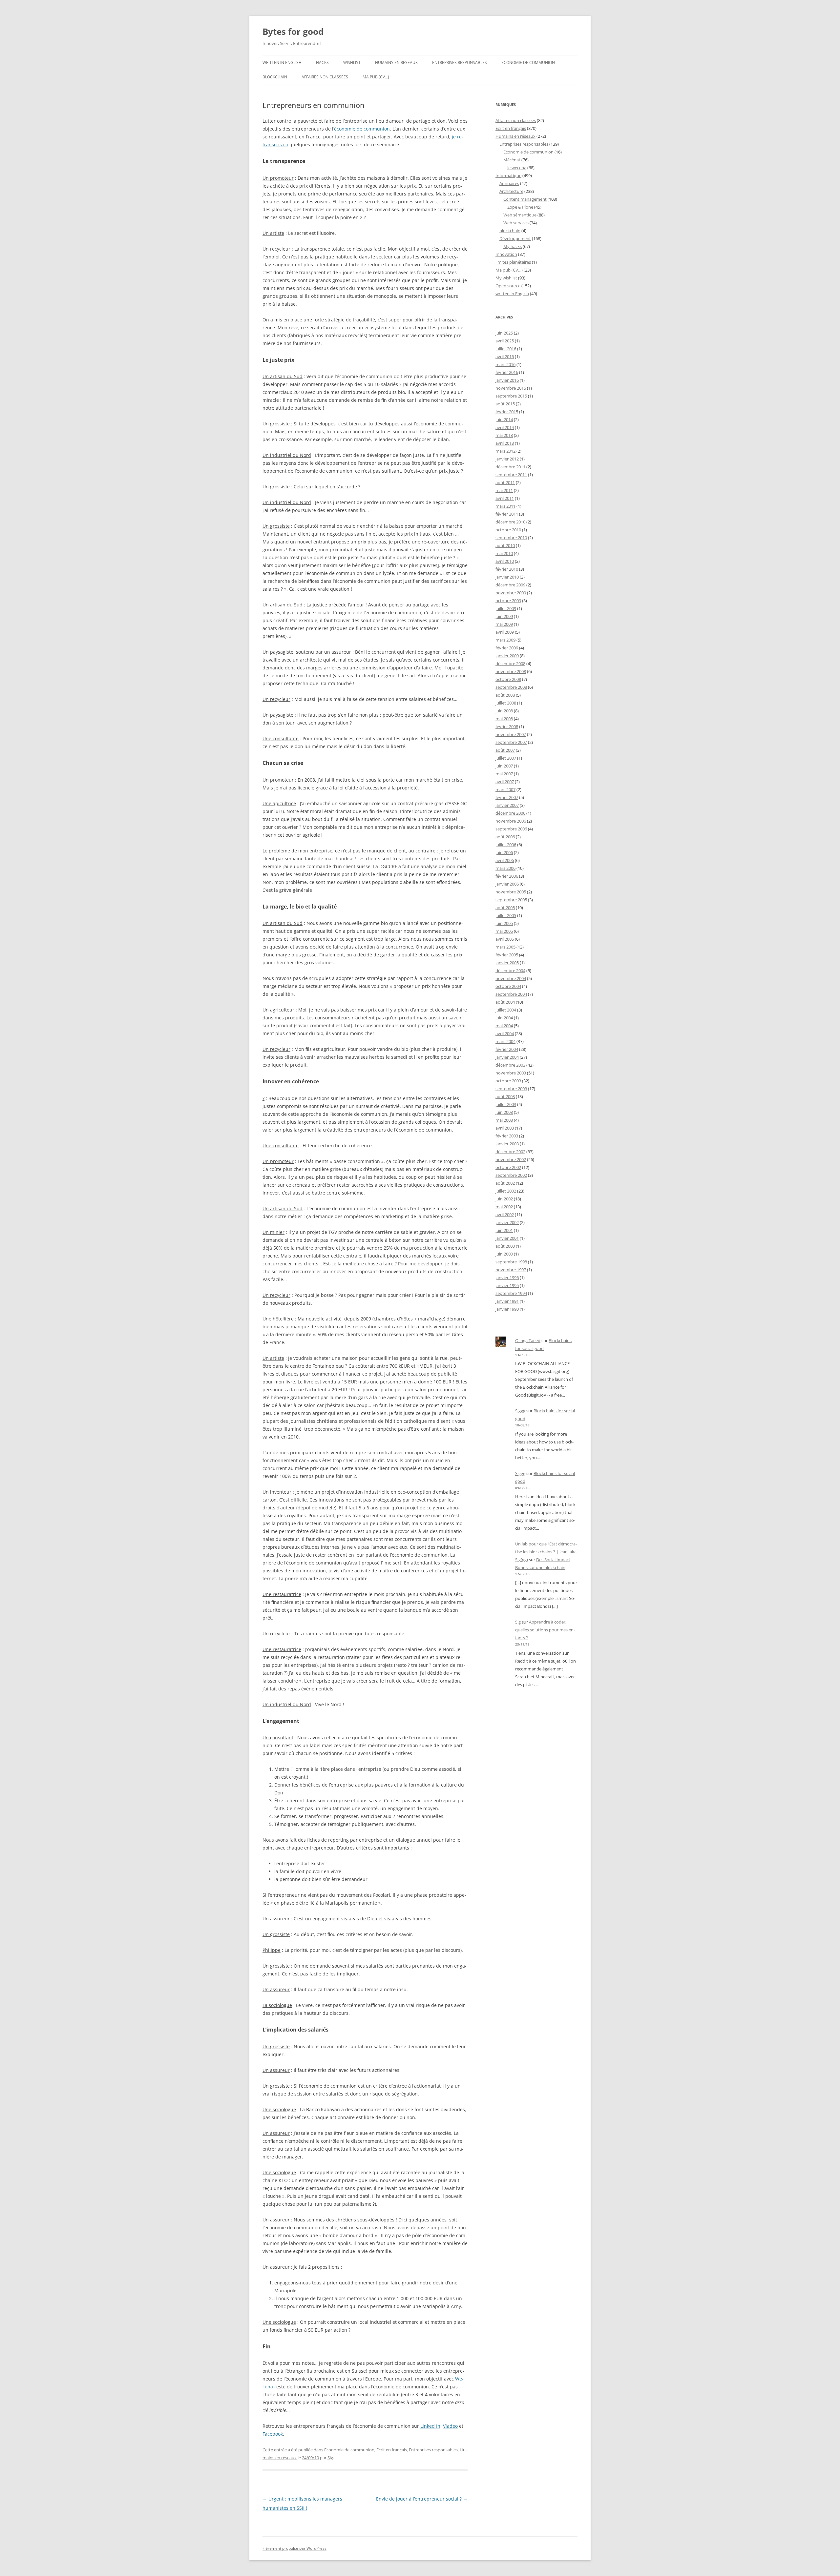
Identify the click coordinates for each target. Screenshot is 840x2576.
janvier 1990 (507, 1309)
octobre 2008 (508, 679)
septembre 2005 (511, 900)
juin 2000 (504, 1254)
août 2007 (505, 750)
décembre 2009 (510, 585)
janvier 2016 (507, 380)
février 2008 (507, 726)
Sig (330, 2458)
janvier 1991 (507, 1301)
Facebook (273, 2434)
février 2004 (507, 1049)
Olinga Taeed (528, 1340)
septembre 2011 (511, 475)
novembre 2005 (511, 892)
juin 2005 (504, 923)
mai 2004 (504, 1026)
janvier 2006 (507, 884)
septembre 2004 (511, 994)
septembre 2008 (511, 687)
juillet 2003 (506, 1104)
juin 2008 (504, 711)
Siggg (520, 1411)
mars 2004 (505, 1041)
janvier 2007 (507, 805)
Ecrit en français (392, 2450)
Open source (508, 286)
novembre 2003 (511, 1073)
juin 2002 (504, 1199)
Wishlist (352, 62)
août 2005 (505, 908)
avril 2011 (505, 498)
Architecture (511, 191)
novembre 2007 (511, 734)
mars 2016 (505, 364)
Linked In (430, 2426)
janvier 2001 (507, 1238)
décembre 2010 (510, 522)
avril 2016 (505, 357)
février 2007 (507, 797)
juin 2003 (504, 1112)
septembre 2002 (511, 1175)
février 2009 (507, 648)
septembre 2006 (511, 829)
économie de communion (362, 129)
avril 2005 (505, 939)
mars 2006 (505, 868)
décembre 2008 (510, 664)
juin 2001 (504, 1230)
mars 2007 (505, 789)
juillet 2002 (506, 1191)
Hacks (322, 62)
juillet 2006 (506, 845)
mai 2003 (504, 1120)
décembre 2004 (510, 971)
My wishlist (506, 278)
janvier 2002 (507, 1222)
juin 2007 (504, 766)
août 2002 (505, 1183)
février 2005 (507, 955)
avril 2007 (505, 782)
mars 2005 (505, 947)
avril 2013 (505, 443)
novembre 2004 (511, 978)
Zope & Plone (520, 207)
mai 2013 (504, 435)
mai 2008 (504, 719)
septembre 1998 (511, 1262)
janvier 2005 (507, 963)
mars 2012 (505, 451)
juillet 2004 (506, 1010)
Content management (525, 199)
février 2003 (507, 1136)
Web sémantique (520, 215)
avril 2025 (505, 341)
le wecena (517, 168)
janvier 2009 (507, 656)
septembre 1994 (511, 1293)
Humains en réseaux (515, 136)
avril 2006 (505, 860)
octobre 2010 (508, 530)
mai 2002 (504, 1207)
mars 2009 (505, 640)
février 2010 (507, 569)
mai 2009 (504, 624)
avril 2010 (505, 561)
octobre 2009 (508, 601)
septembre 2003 (511, 1089)
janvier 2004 (507, 1057)
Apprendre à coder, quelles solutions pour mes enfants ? (545, 1630)
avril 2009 (505, 632)
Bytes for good (293, 31)
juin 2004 (504, 1018)
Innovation (506, 254)
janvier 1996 (507, 1278)
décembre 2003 (510, 1065)
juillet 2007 (506, 758)
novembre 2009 (511, 593)
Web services (516, 223)
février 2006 (507, 876)
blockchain (275, 77)
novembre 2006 (511, 821)
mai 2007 (504, 774)
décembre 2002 (510, 1152)
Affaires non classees (325, 77)
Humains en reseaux (396, 62)
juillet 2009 (506, 608)
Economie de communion (528, 62)
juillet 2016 (506, 349)
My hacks (513, 246)
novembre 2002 (511, 1159)
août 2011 (505, 482)
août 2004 (505, 1002)
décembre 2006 (510, 813)
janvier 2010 (507, 577)
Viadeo (450, 2426)
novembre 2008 (511, 671)
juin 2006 (504, 852)
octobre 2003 (508, 1081)
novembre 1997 (511, 1270)
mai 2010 (504, 553)
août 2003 (505, 1096)
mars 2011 (505, 506)
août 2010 (505, 545)
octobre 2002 (508, 1167)
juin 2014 (504, 419)
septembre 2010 (511, 538)
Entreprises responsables (460, 62)
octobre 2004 (508, 986)
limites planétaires (513, 262)
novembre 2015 (511, 388)
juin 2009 (504, 616)
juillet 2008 (506, 703)
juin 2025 (504, 333)
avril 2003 (505, 1128)
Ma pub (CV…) (376, 77)
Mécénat (512, 160)
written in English (282, 62)
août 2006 (505, 837)
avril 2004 (505, 1033)
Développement (515, 238)
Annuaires (509, 183)
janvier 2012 (507, 459)
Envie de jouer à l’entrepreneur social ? (422, 2499)
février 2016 (507, 372)
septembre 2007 (511, 742)
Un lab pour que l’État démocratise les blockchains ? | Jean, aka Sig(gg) (546, 1552)
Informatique (508, 175)
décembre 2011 (510, 467)
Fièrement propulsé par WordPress (294, 2548)
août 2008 (505, 695)
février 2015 (507, 412)
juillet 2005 (506, 915)
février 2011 (507, 514)
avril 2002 (505, 1215)
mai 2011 (504, 490)
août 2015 (505, 404)
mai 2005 (504, 931)
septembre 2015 (511, 396)
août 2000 (505, 1246)
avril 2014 (505, 427)
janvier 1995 (507, 1285)
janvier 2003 (507, 1144)
